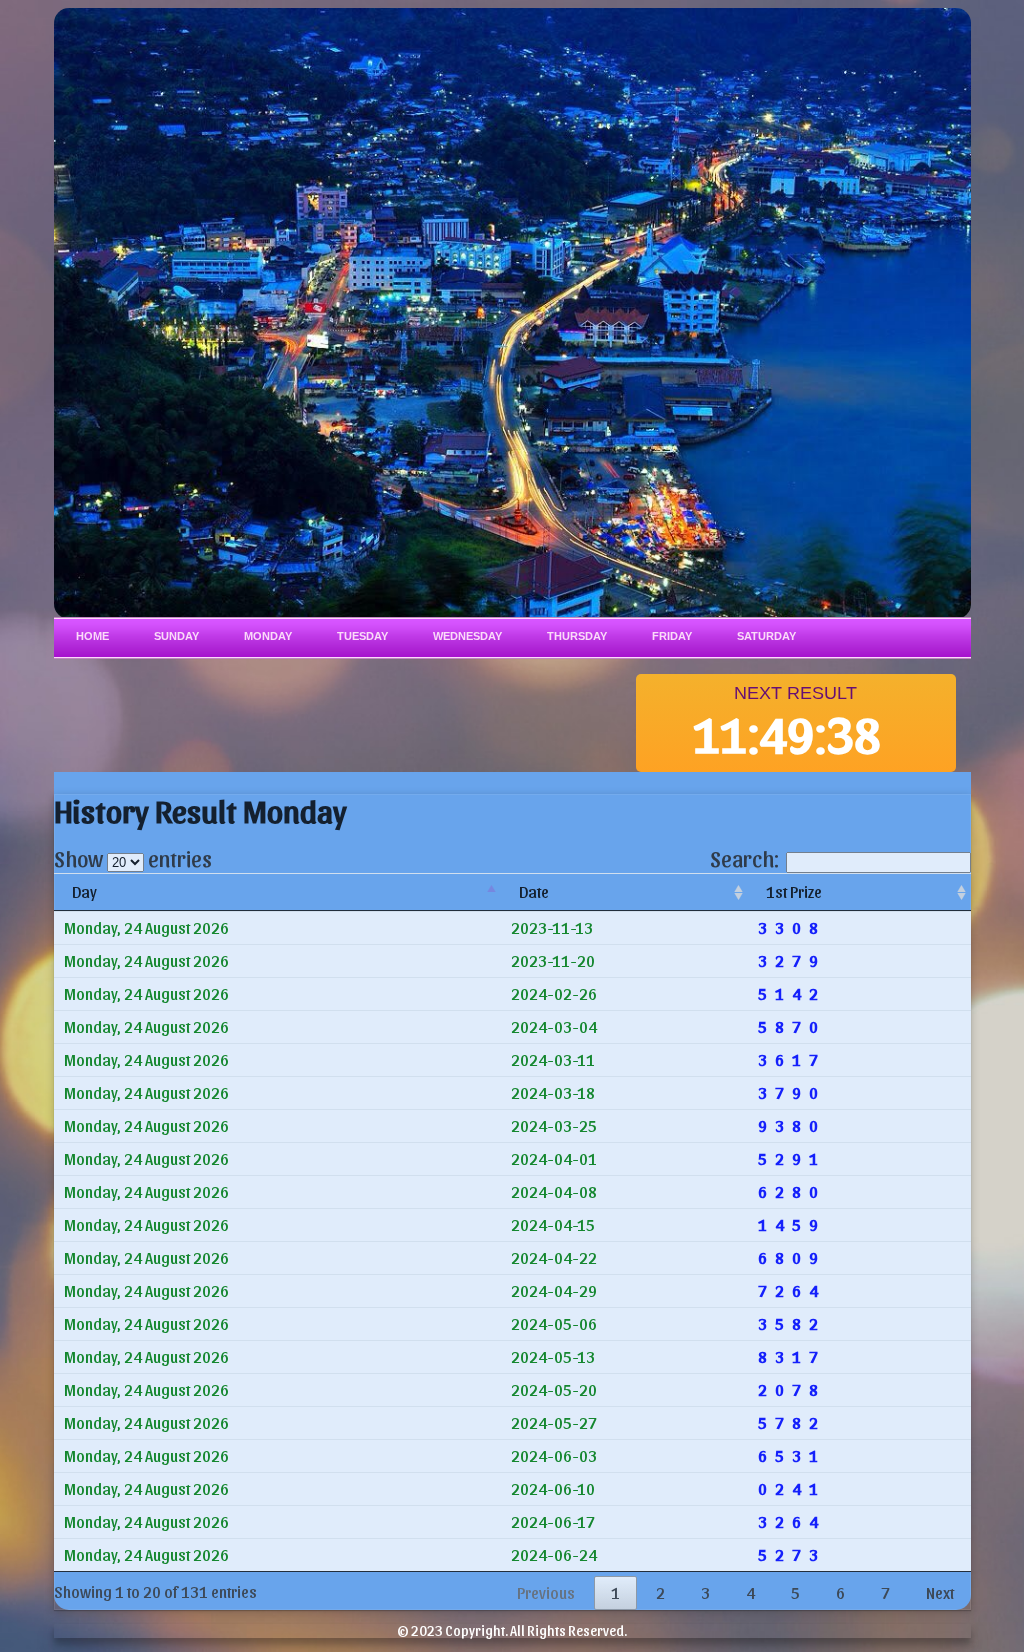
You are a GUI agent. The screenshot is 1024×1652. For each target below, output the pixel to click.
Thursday (577, 636)
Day (84, 891)
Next (940, 1592)
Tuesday (362, 636)
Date (534, 891)
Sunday (176, 636)
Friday (672, 636)
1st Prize (794, 891)
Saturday (766, 636)
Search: (744, 858)
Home (92, 636)
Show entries (133, 858)
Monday (268, 636)
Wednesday (467, 636)
